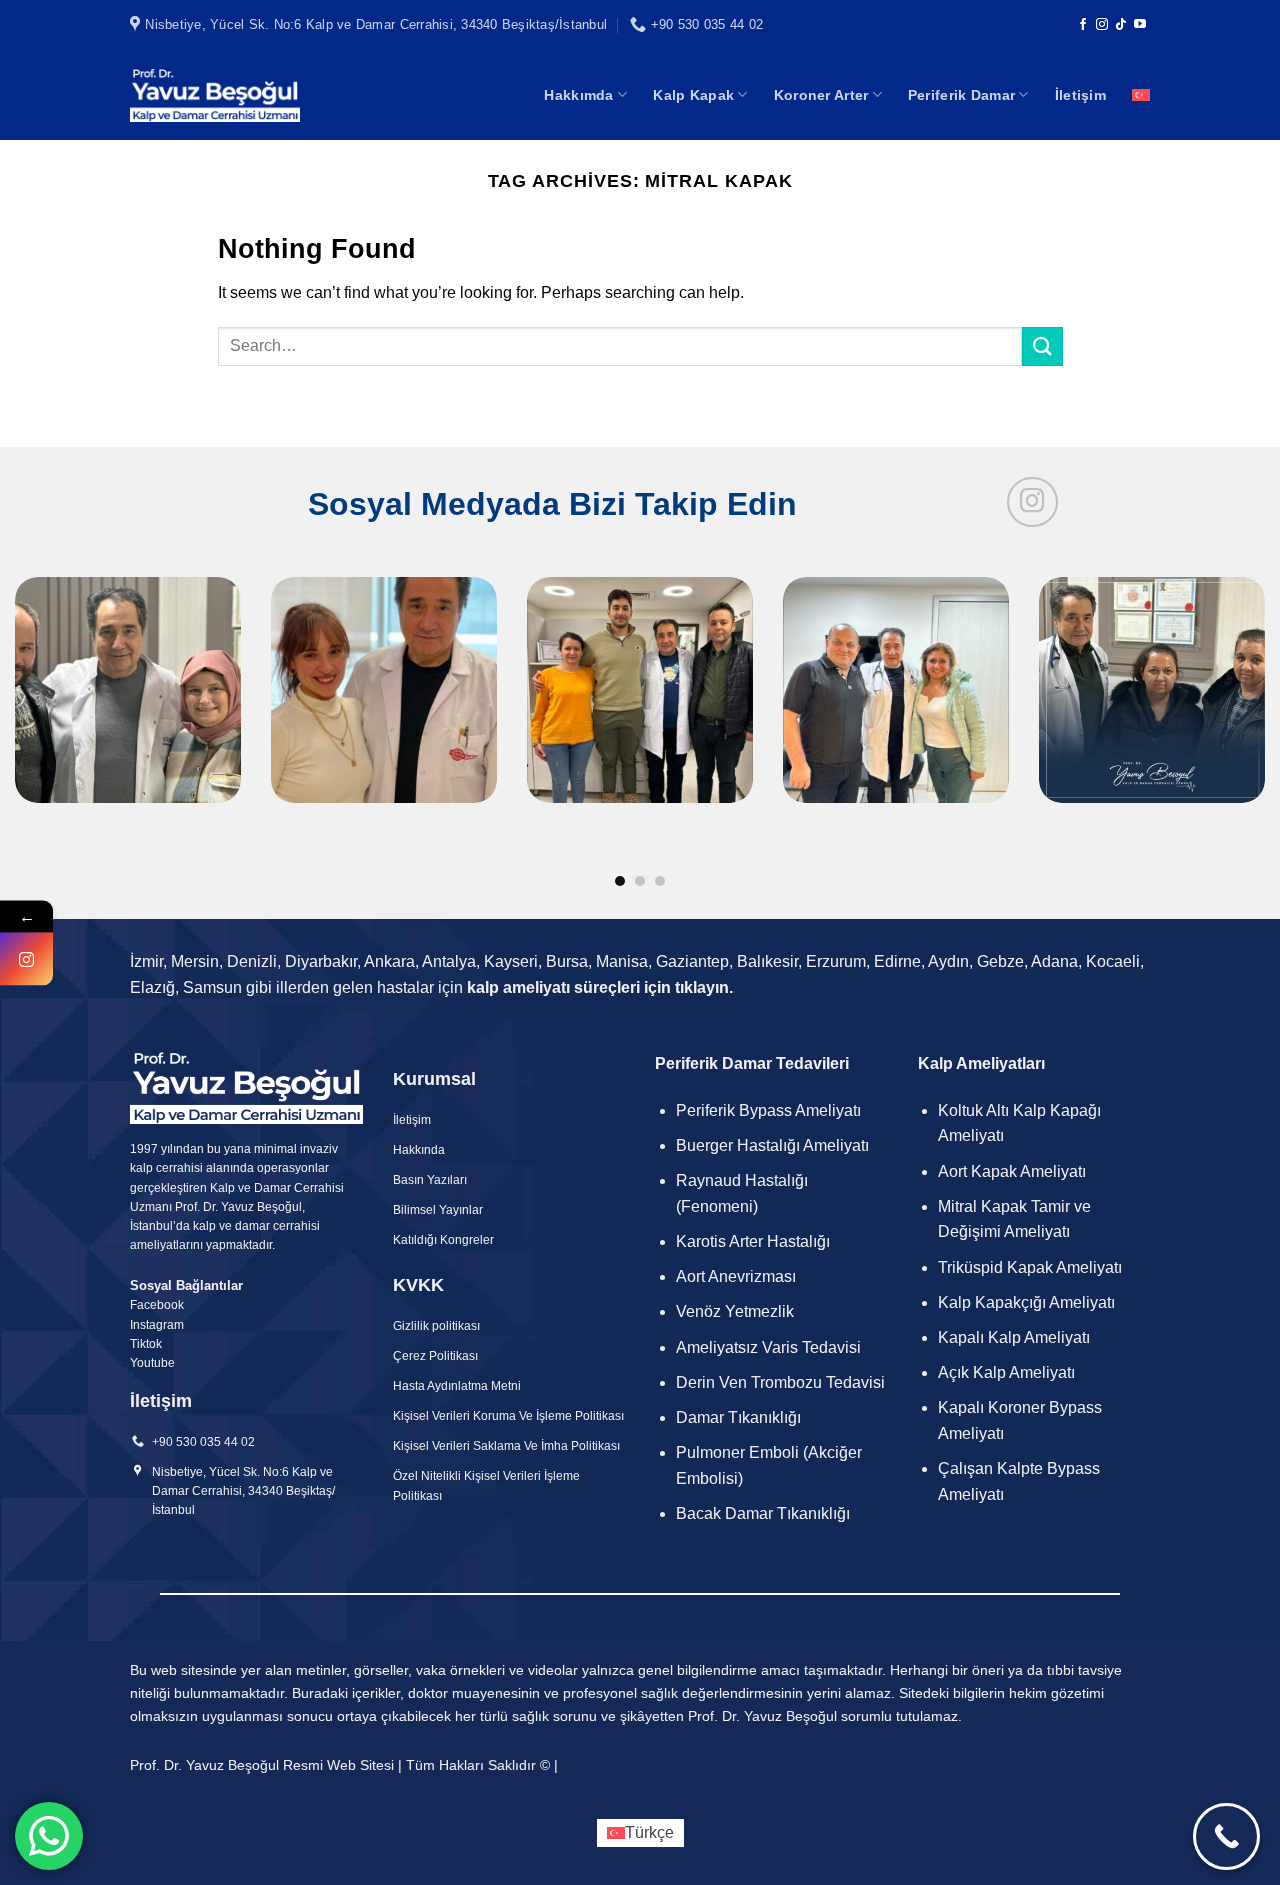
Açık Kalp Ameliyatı (1006, 1372)
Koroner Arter (821, 95)
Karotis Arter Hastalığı (755, 1241)
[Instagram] (26, 958)
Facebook (157, 1305)
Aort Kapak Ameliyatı (1012, 1171)
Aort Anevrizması (736, 1276)
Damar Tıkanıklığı (738, 1417)
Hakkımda (578, 95)
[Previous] (51, 669)
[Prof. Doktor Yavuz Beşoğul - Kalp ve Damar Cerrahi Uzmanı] (215, 94)
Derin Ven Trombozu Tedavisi (780, 1382)
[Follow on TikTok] (1121, 25)
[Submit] (1042, 346)
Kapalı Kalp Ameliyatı (1014, 1337)
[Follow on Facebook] (1083, 25)
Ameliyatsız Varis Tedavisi (768, 1347)
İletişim (1080, 95)
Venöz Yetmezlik (735, 1311)
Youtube (152, 1363)
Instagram (157, 1325)
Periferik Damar (961, 95)
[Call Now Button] (1226, 1836)
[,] (640, 733)
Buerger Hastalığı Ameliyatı (772, 1145)
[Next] (1229, 669)
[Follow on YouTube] (1140, 25)
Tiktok (146, 1344)
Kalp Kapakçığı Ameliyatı (1026, 1302)
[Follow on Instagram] (1102, 25)
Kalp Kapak (693, 95)
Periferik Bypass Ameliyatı (768, 1110)
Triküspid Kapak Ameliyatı (1030, 1267)
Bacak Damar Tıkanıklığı (763, 1513)
